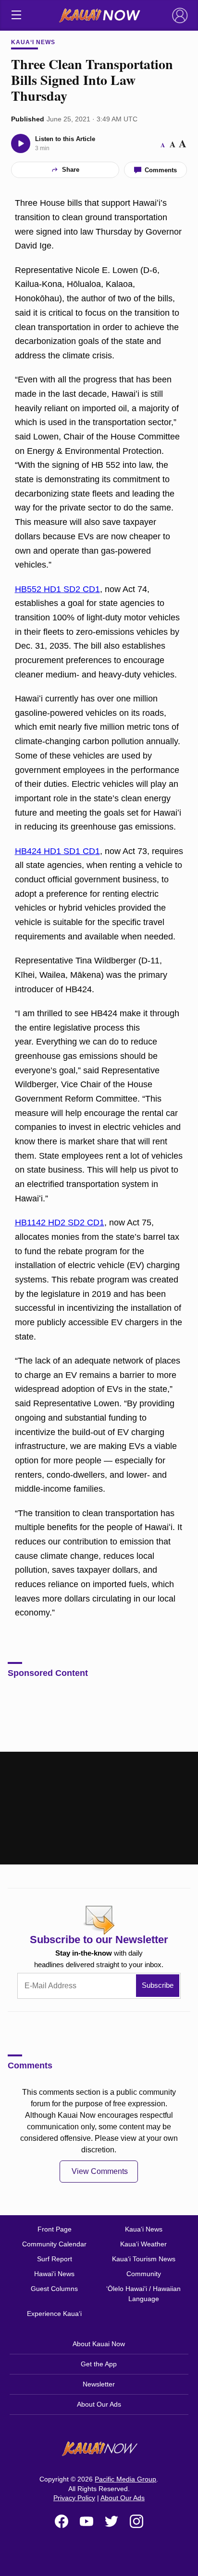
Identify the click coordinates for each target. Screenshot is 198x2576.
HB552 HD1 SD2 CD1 (57, 589)
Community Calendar (54, 2244)
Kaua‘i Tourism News (144, 2259)
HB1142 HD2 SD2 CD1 (60, 1223)
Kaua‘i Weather (143, 2244)
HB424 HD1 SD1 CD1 (57, 851)
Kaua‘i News (33, 42)
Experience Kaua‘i (54, 2314)
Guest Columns (54, 2289)
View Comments (100, 2171)
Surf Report (55, 2259)
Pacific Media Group (125, 2479)
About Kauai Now (99, 2344)
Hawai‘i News (54, 2274)
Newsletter (99, 2384)
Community (144, 2274)
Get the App (99, 2364)
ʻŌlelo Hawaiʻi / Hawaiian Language (143, 2294)
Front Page (55, 2229)
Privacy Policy (74, 2498)
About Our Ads (99, 2404)
